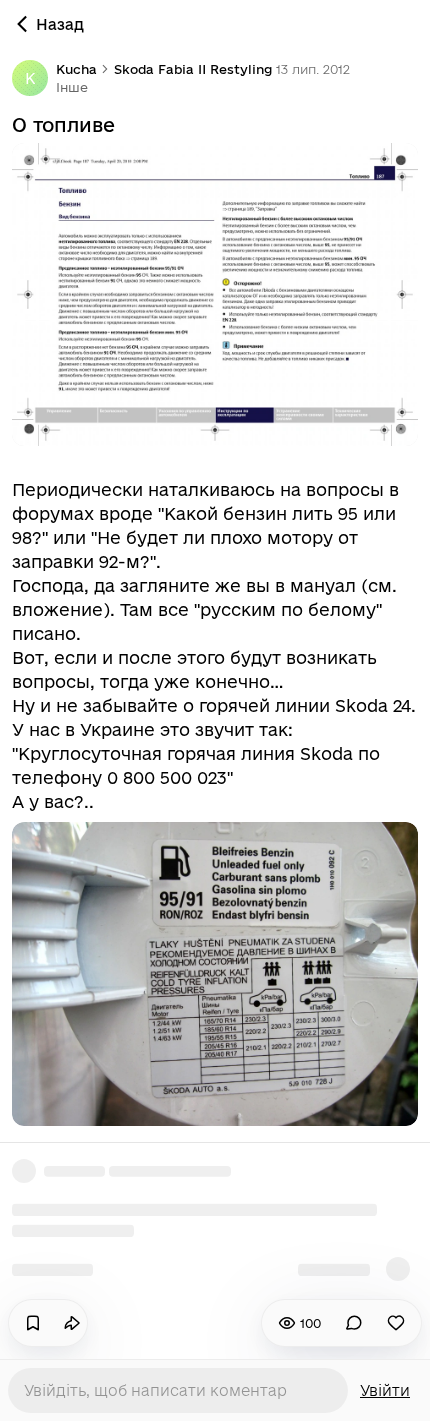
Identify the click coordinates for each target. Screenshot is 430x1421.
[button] (72, 87)
